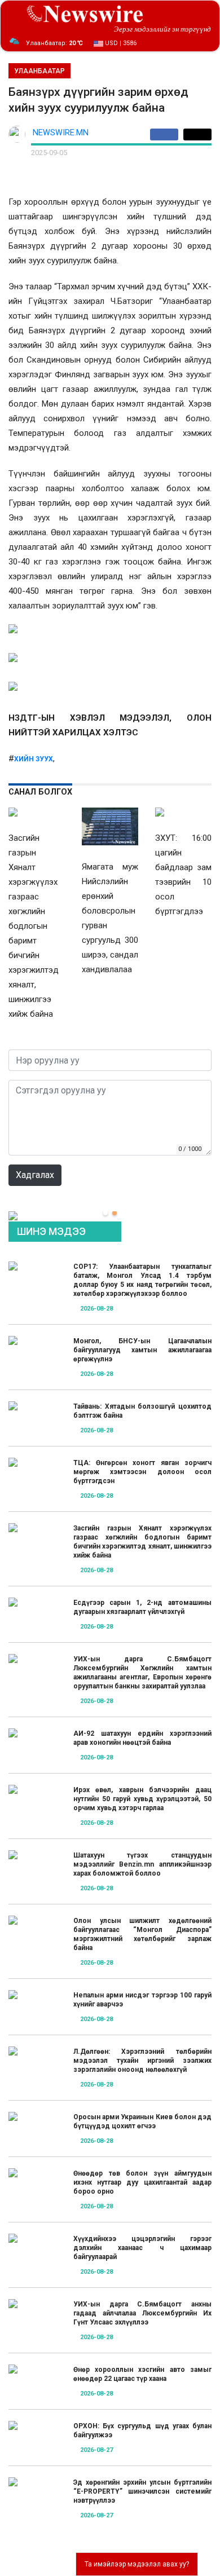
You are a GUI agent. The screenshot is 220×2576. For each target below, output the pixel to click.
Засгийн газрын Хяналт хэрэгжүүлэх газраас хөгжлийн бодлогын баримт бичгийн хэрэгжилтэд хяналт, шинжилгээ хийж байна (142, 1542)
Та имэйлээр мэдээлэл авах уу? (137, 2564)
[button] (105, 1213)
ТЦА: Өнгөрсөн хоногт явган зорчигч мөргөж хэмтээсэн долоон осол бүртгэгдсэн (142, 1472)
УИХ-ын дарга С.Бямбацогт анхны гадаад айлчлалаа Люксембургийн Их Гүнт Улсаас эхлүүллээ (142, 2313)
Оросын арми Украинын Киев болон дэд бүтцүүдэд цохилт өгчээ (142, 2121)
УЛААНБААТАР (39, 71)
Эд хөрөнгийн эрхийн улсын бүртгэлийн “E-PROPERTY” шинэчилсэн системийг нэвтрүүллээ (142, 2491)
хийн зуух (34, 759)
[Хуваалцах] (167, 134)
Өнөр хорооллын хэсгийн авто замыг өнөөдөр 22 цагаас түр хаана (142, 2374)
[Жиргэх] (197, 134)
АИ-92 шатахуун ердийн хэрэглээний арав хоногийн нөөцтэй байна (142, 1738)
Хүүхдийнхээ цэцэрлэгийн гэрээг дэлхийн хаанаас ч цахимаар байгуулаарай (142, 2248)
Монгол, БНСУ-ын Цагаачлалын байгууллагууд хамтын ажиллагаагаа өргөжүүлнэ (142, 1350)
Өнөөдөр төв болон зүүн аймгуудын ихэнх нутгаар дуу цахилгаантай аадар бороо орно (142, 2182)
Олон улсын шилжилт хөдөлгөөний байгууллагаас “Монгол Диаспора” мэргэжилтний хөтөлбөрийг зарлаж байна (142, 1934)
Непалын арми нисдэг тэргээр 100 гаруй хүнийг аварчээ (142, 2000)
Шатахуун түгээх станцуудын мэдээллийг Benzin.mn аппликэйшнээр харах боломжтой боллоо (142, 1864)
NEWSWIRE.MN (61, 133)
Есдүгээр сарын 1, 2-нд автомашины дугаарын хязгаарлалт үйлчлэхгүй (142, 1607)
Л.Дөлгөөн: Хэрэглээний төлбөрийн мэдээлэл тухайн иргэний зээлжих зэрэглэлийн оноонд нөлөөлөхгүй (142, 2061)
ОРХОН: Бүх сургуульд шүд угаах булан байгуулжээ (142, 2431)
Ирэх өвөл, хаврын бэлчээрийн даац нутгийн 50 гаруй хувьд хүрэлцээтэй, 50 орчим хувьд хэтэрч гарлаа (142, 1799)
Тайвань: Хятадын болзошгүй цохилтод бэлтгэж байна (142, 1411)
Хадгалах (35, 1175)
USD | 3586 (120, 43)
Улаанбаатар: (54, 43)
